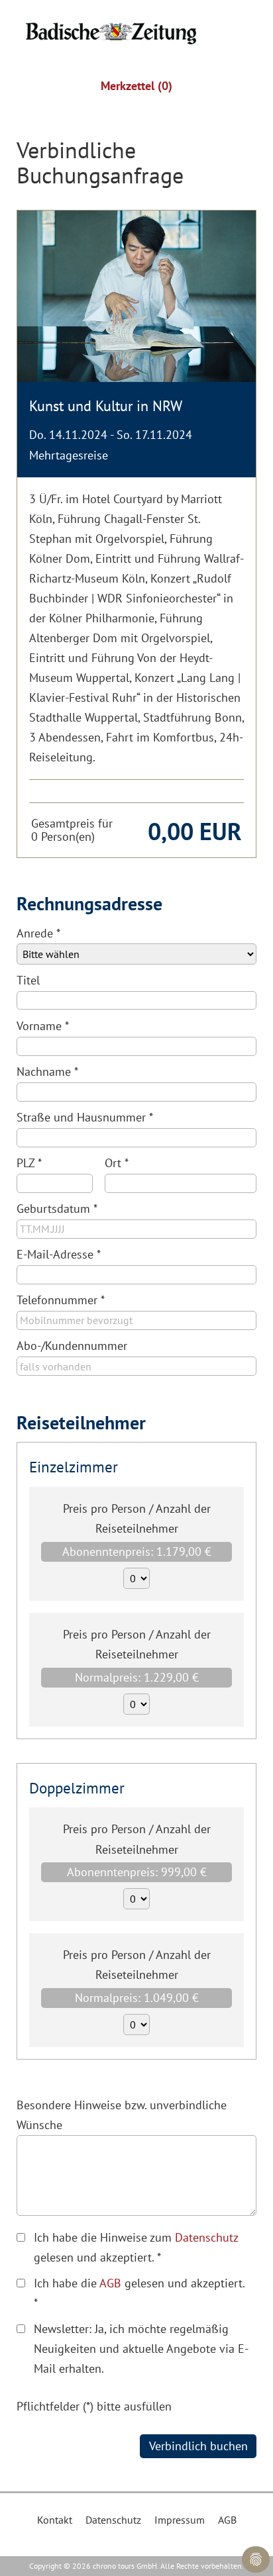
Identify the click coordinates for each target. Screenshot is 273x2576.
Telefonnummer (61, 1300)
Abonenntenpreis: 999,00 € (137, 1872)
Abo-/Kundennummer (72, 1346)
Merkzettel (136, 86)
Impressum (180, 2520)
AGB (110, 2283)
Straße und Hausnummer (85, 1117)
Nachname (47, 1072)
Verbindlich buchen (198, 2446)
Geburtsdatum (57, 1209)
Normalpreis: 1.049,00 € (137, 1998)
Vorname (43, 1026)
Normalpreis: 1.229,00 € (137, 1677)
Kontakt (55, 2520)
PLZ (29, 1163)
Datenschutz (206, 2237)
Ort (117, 1163)
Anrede (38, 933)
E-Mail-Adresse (59, 1254)
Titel (28, 980)
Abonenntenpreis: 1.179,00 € (137, 1551)
